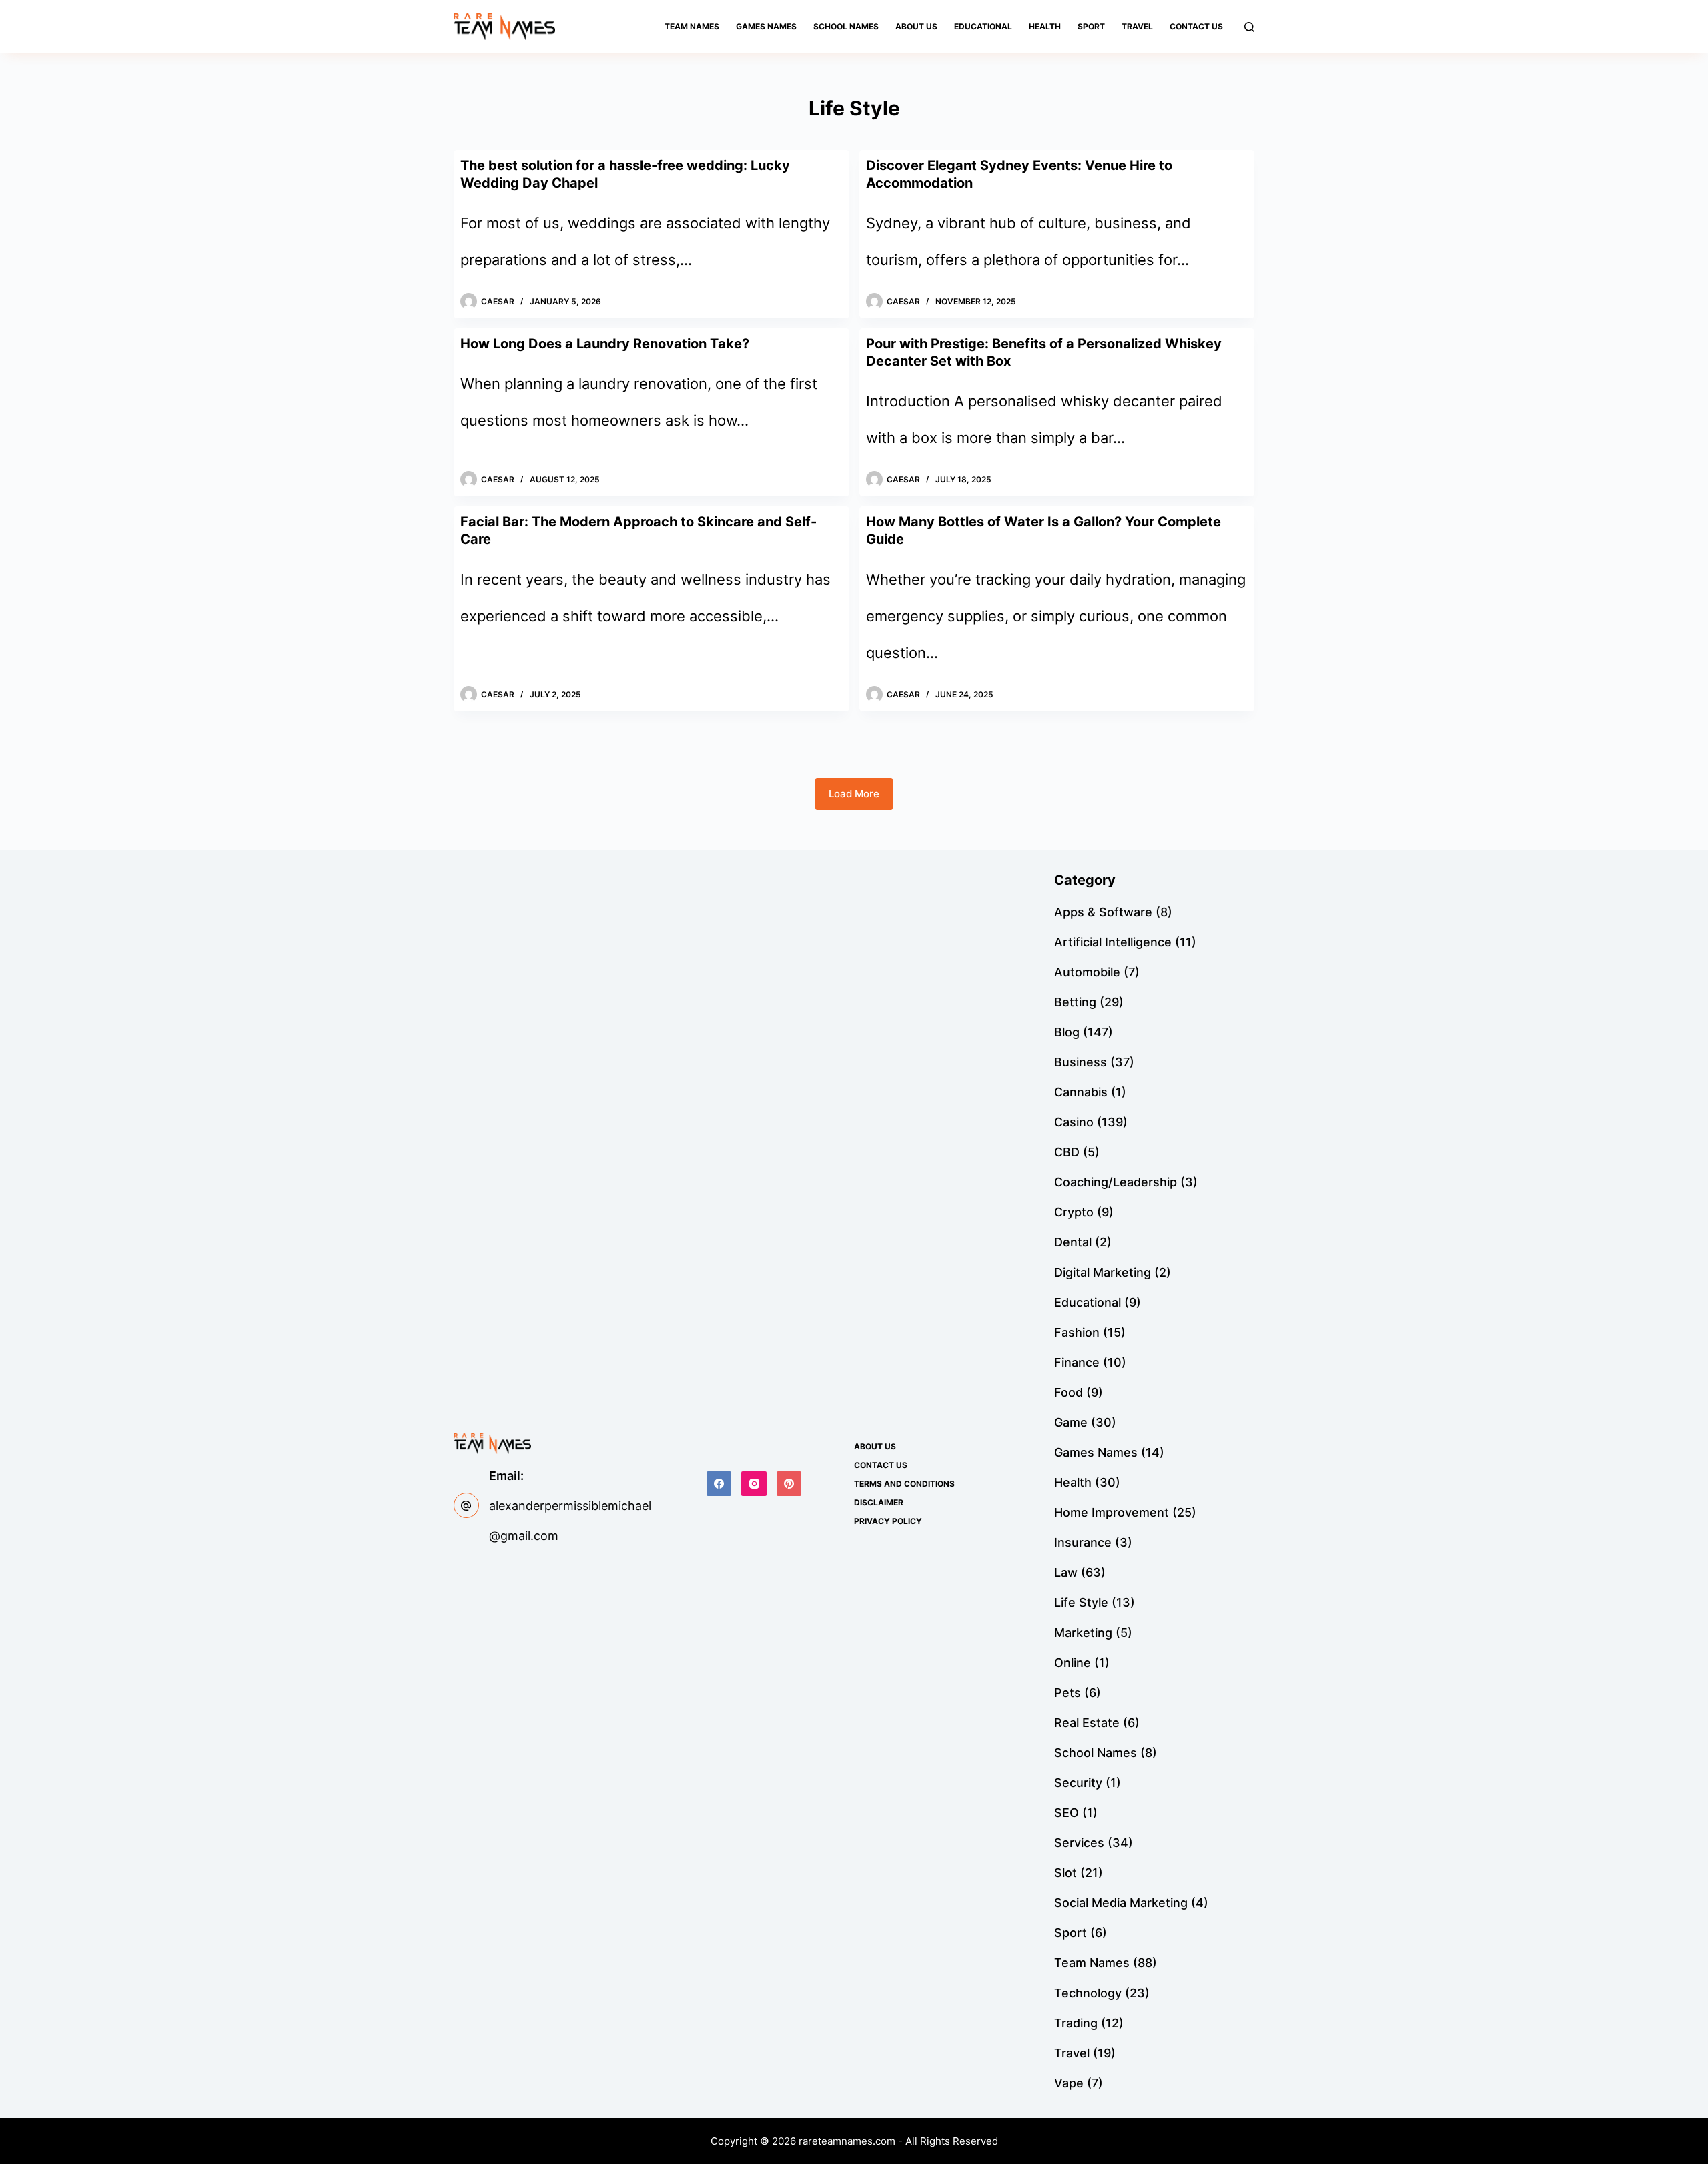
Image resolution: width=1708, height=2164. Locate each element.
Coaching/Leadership (1116, 1182)
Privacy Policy (888, 1521)
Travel (1137, 26)
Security (1078, 1783)
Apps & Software (1103, 912)
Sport (1091, 26)
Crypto (1074, 1212)
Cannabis (1081, 1092)
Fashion (1077, 1332)
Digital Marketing (1103, 1272)
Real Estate (1087, 1723)
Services (1079, 1843)
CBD (1067, 1152)
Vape (1069, 2083)
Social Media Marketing (1121, 1903)
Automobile (1087, 972)
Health (1045, 26)
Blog (1067, 1032)
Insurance (1083, 1542)
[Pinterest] (789, 1484)
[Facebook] (719, 1484)
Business (1081, 1062)
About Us (916, 26)
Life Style (1081, 1602)
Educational (983, 26)
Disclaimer (879, 1502)
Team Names (692, 26)
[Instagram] (754, 1484)
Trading (1076, 2023)
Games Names (766, 26)
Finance (1077, 1362)
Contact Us (1196, 26)
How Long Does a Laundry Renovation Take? (605, 344)
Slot (1065, 1873)
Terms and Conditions (904, 1484)
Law (1066, 1572)
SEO (1066, 1813)
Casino (1074, 1122)
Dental (1073, 1242)
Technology (1088, 1993)
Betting (1075, 1002)
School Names (846, 26)
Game (1071, 1422)
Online (1073, 1663)
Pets (1067, 1693)
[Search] (1249, 27)
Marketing (1083, 1633)
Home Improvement (1112, 1512)
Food (1069, 1392)
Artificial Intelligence (1113, 942)
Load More (854, 794)
